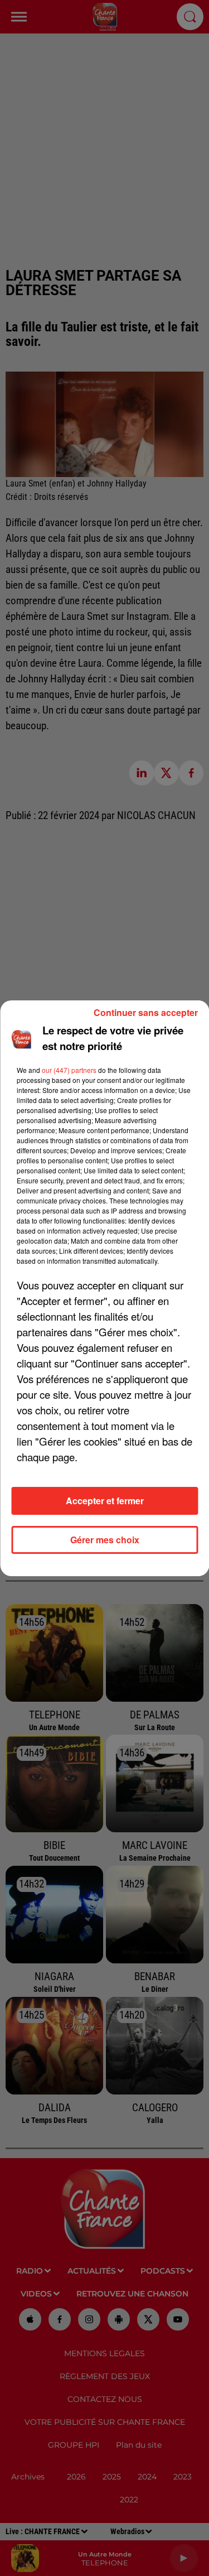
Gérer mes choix (105, 1540)
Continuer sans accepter (146, 1012)
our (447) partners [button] (69, 1070)
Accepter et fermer (105, 1501)
